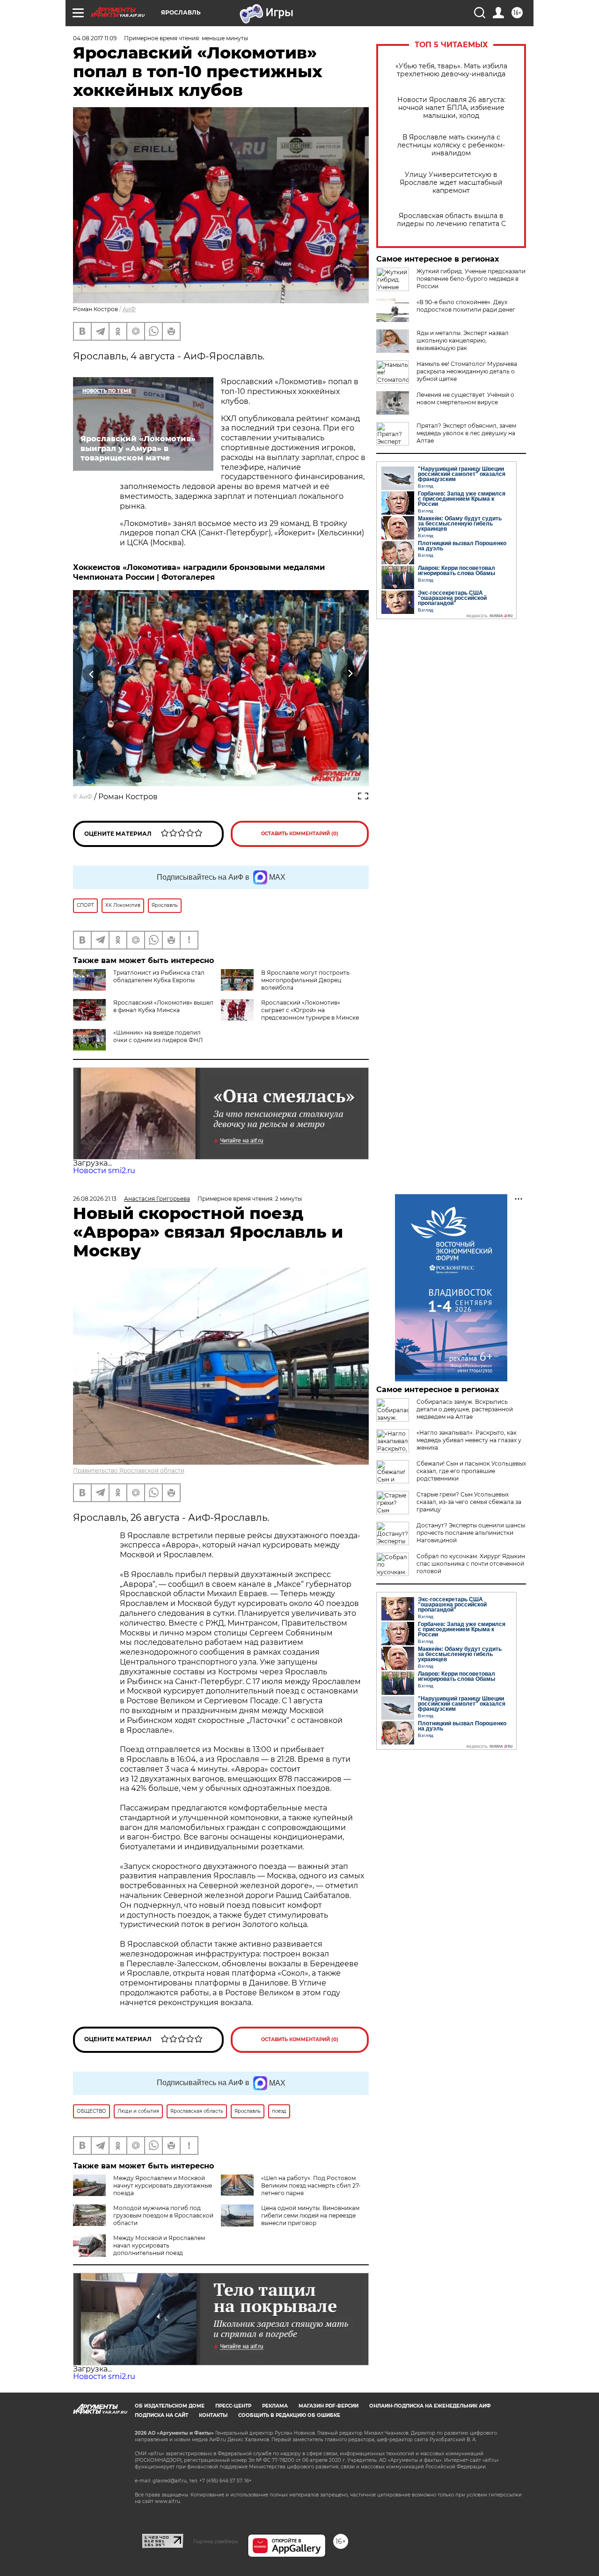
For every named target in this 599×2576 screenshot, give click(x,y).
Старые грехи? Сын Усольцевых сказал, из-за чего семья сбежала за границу (469, 1502)
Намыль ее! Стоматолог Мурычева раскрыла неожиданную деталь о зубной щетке (467, 371)
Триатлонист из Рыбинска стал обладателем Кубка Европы (159, 976)
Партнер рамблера (215, 2541)
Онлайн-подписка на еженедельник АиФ (430, 2406)
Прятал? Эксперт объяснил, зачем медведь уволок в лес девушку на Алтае (466, 433)
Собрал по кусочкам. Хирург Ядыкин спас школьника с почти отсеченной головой (471, 1564)
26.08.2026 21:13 (95, 1199)
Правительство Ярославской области (129, 1470)
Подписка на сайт (161, 2415)
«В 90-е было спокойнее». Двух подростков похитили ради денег (466, 306)
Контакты (213, 2415)
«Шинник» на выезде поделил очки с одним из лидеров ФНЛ (158, 1036)
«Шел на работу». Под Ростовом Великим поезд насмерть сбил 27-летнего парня (311, 2186)
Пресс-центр (233, 2406)
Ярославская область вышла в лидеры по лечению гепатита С (451, 220)
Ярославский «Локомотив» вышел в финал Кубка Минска (163, 1006)
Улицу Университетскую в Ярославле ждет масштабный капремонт (451, 183)
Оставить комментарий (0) (300, 834)
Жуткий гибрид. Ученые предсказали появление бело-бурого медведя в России (471, 279)
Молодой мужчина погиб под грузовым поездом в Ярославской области (163, 2215)
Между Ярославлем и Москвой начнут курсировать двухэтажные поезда (163, 2186)
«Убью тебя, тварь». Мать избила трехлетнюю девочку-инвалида (451, 70)
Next (350, 674)
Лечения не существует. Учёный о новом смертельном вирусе (465, 398)
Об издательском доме (170, 2406)
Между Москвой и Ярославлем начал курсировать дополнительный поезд (159, 2245)
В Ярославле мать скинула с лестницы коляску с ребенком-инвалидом (451, 145)
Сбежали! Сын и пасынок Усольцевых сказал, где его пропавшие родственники (471, 1471)
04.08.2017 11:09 (95, 38)
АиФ (129, 309)
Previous (92, 674)
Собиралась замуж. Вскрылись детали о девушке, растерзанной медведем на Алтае (465, 1409)
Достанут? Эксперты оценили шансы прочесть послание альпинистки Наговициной (471, 1533)
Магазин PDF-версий (329, 2406)
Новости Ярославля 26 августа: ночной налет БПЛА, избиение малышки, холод (451, 108)
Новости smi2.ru (104, 1171)
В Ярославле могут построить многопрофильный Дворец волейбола (305, 980)
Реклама (275, 2406)
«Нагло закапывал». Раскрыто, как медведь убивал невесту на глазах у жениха (469, 1440)
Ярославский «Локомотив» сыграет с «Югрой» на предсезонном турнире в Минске (310, 1010)
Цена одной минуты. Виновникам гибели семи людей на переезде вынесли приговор (310, 2215)
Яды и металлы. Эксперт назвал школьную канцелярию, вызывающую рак (463, 340)
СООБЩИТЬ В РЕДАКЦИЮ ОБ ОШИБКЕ (289, 2415)
